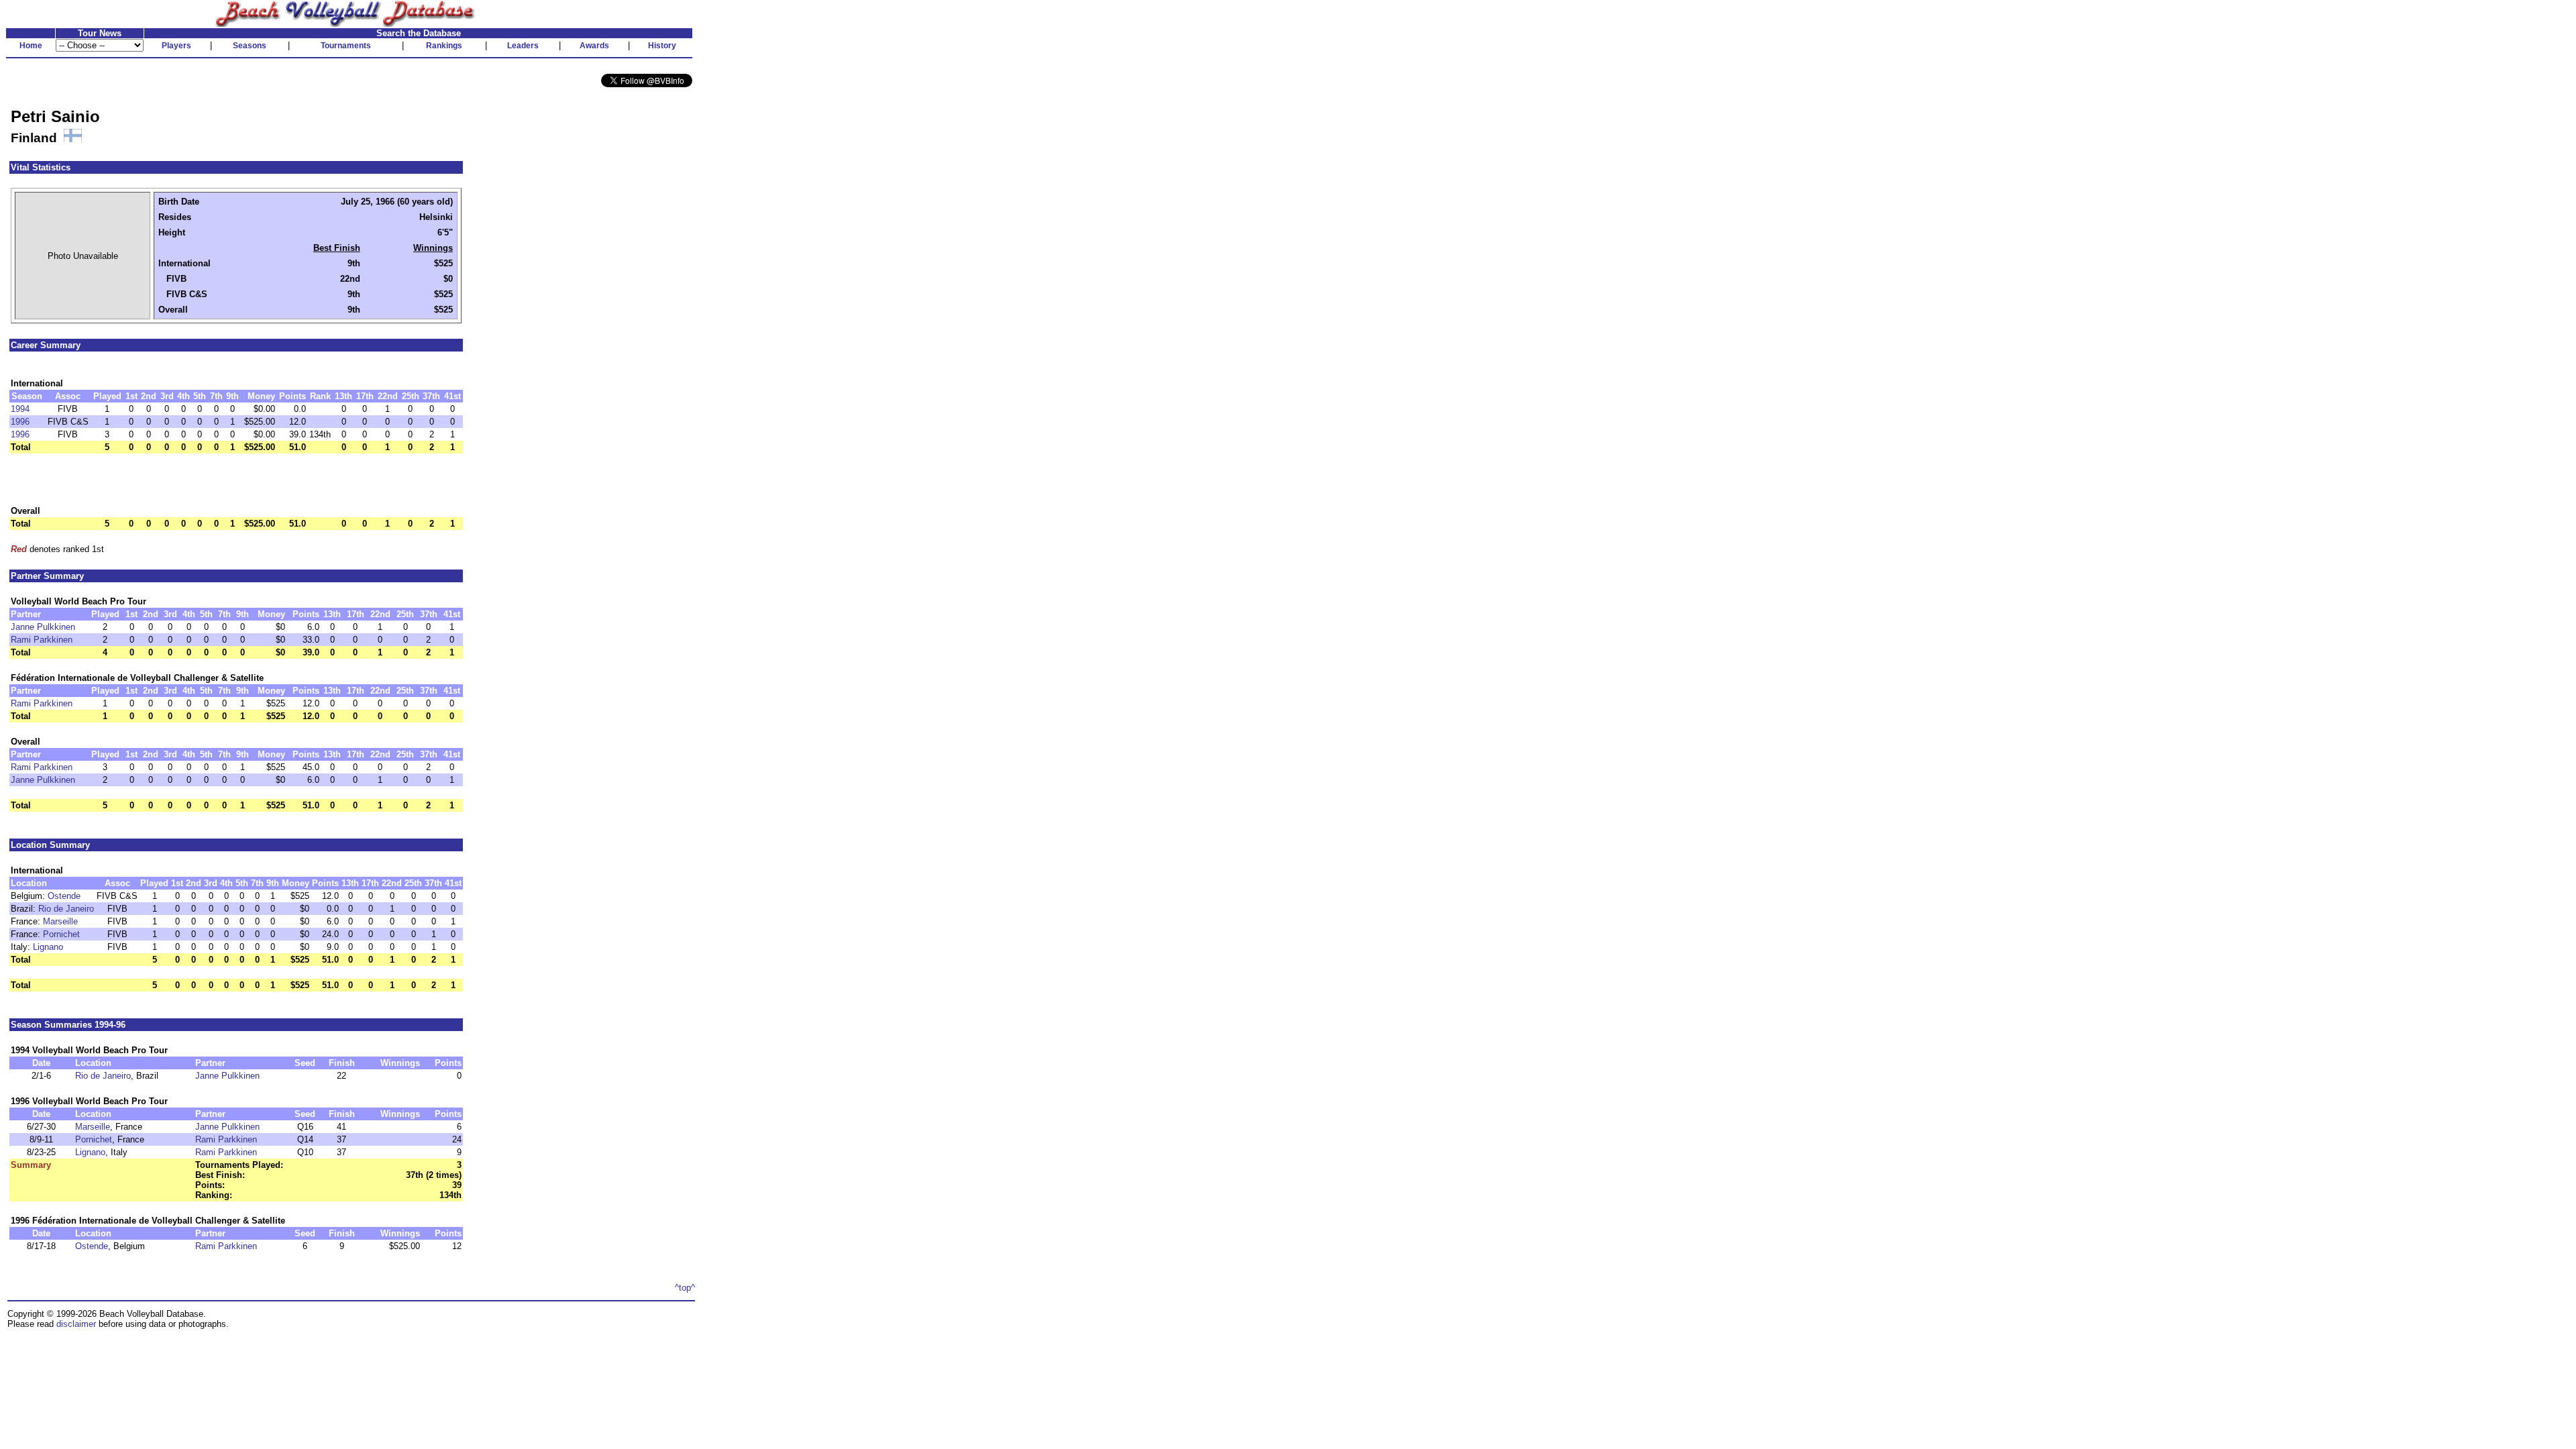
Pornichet (61, 934)
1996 (20, 422)
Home (31, 46)
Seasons (250, 46)
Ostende (64, 896)
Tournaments (346, 46)
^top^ (685, 1288)
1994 (20, 409)
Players (176, 46)
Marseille (60, 921)
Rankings (444, 46)
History (662, 46)
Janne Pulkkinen (43, 627)
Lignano (48, 947)
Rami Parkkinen (42, 640)
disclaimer (76, 1324)
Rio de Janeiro (66, 909)
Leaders (523, 46)
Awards (594, 46)
